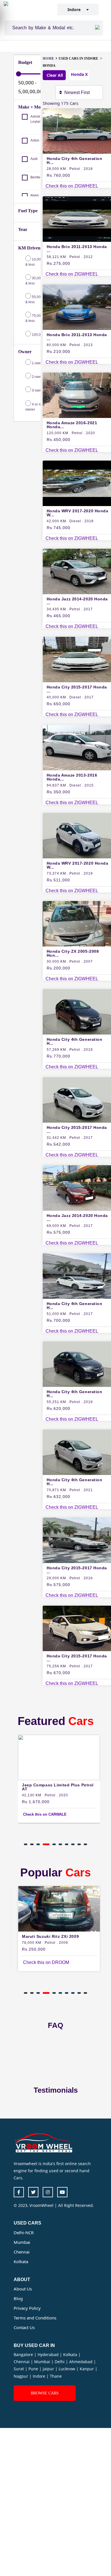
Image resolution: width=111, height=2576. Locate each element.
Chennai (22, 2252)
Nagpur (21, 2376)
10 (85, 1844)
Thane (56, 2376)
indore (77, 10)
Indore (40, 2376)
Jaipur (49, 2369)
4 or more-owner (37, 407)
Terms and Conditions (35, 2318)
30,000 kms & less (38, 281)
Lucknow (67, 2369)
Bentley (36, 177)
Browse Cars (45, 2393)
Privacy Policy (27, 2308)
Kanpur (87, 2369)
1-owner (38, 363)
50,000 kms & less (38, 299)
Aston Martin (40, 140)
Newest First (78, 92)
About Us (23, 2289)
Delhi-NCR (24, 2232)
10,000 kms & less (38, 262)
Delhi (60, 2362)
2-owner (38, 377)
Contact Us (24, 2327)
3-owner (38, 390)
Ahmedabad (81, 2362)
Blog (18, 2298)
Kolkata (21, 2261)
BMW (35, 196)
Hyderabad (49, 2355)
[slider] (18, 74)
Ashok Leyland (37, 119)
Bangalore (24, 2355)
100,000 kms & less (35, 337)
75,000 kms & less (38, 318)
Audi (34, 159)
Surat (19, 2369)
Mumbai (22, 2242)
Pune (34, 2369)
